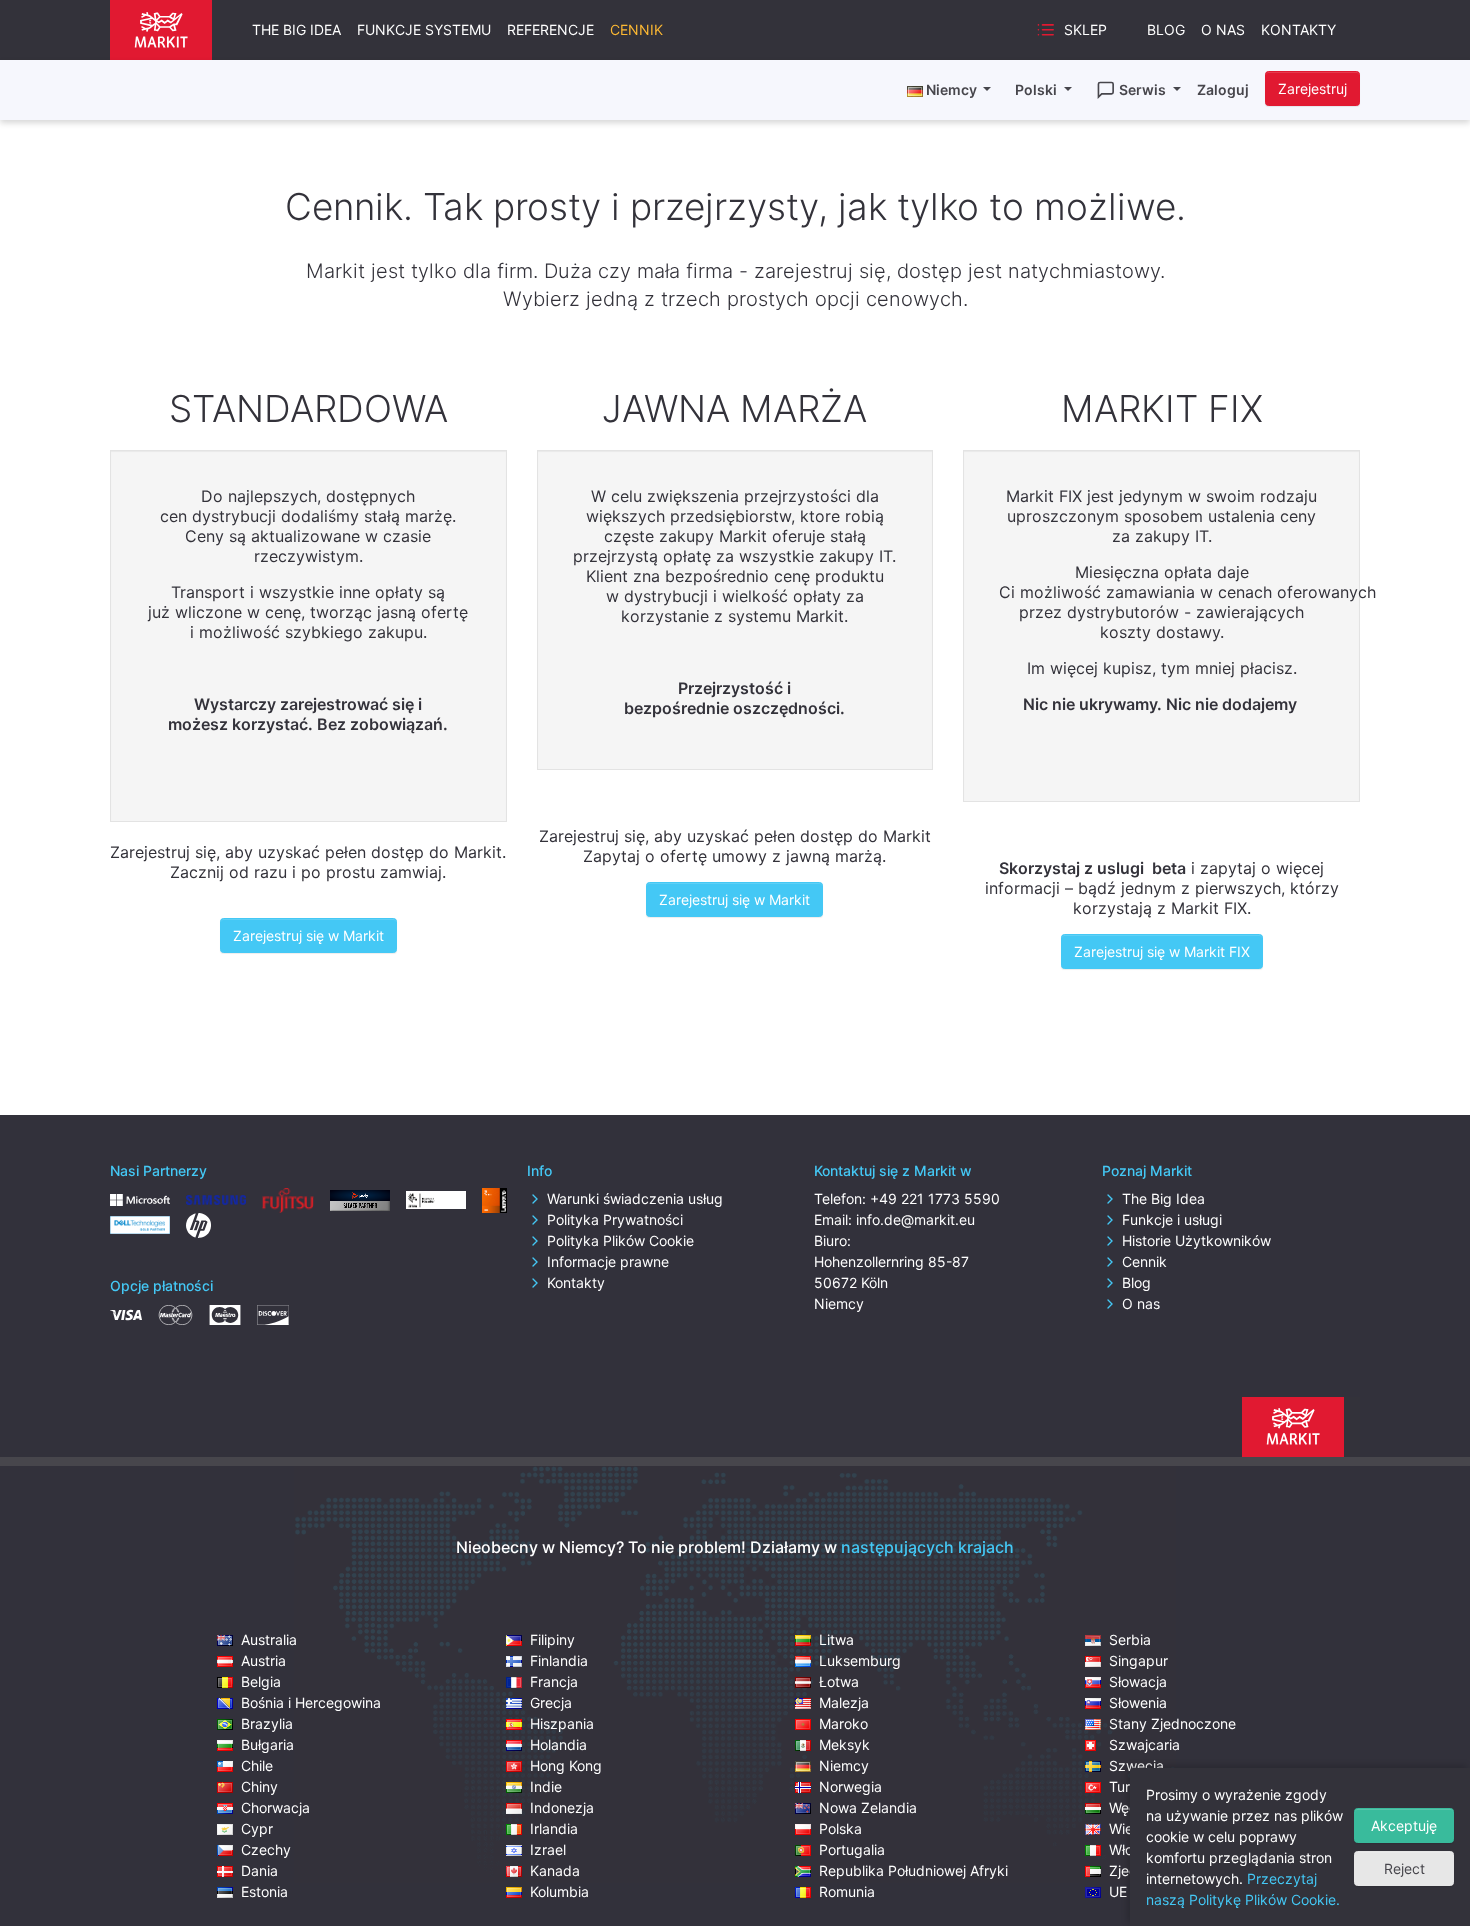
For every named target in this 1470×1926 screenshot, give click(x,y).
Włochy (1133, 1849)
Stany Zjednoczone (1172, 1723)
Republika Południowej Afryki (913, 1870)
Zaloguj (1223, 89)
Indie (546, 1786)
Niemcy (844, 1765)
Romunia (847, 1891)
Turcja (1129, 1786)
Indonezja (562, 1807)
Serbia (1130, 1639)
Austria (263, 1660)
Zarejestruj (1312, 88)
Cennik (636, 29)
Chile (257, 1765)
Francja (554, 1681)
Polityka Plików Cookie (620, 1240)
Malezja (844, 1702)
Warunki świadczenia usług (635, 1198)
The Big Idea (296, 29)
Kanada (555, 1870)
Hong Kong (566, 1765)
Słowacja (1138, 1681)
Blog (1166, 29)
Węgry (1130, 1807)
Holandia (558, 1744)
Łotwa (839, 1681)
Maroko (843, 1723)
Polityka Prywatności (615, 1219)
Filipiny (552, 1639)
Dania (259, 1870)
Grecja (551, 1702)
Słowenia (1138, 1702)
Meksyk (844, 1744)
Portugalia (852, 1849)
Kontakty (1298, 29)
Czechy (266, 1849)
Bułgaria (267, 1744)
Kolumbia (559, 1891)
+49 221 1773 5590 (935, 1198)
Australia (269, 1639)
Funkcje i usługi (1172, 1219)
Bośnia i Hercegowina (311, 1702)
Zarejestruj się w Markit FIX (1162, 951)
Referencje (550, 29)
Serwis (1144, 89)
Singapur (1138, 1660)
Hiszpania (562, 1723)
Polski (1037, 89)
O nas (1223, 29)
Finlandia (559, 1660)
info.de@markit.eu (915, 1219)
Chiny (259, 1786)
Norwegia (850, 1786)
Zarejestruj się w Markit (308, 935)
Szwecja (1136, 1765)
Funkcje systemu (424, 29)
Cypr (257, 1828)
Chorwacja (275, 1807)
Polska (840, 1828)
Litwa (836, 1639)
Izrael (548, 1849)
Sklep (1085, 29)
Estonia (264, 1891)
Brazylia (267, 1723)
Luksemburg (860, 1660)
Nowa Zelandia (868, 1807)
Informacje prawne (608, 1261)
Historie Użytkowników (1196, 1240)
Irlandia (554, 1828)
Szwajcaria (1144, 1744)
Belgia (261, 1681)
